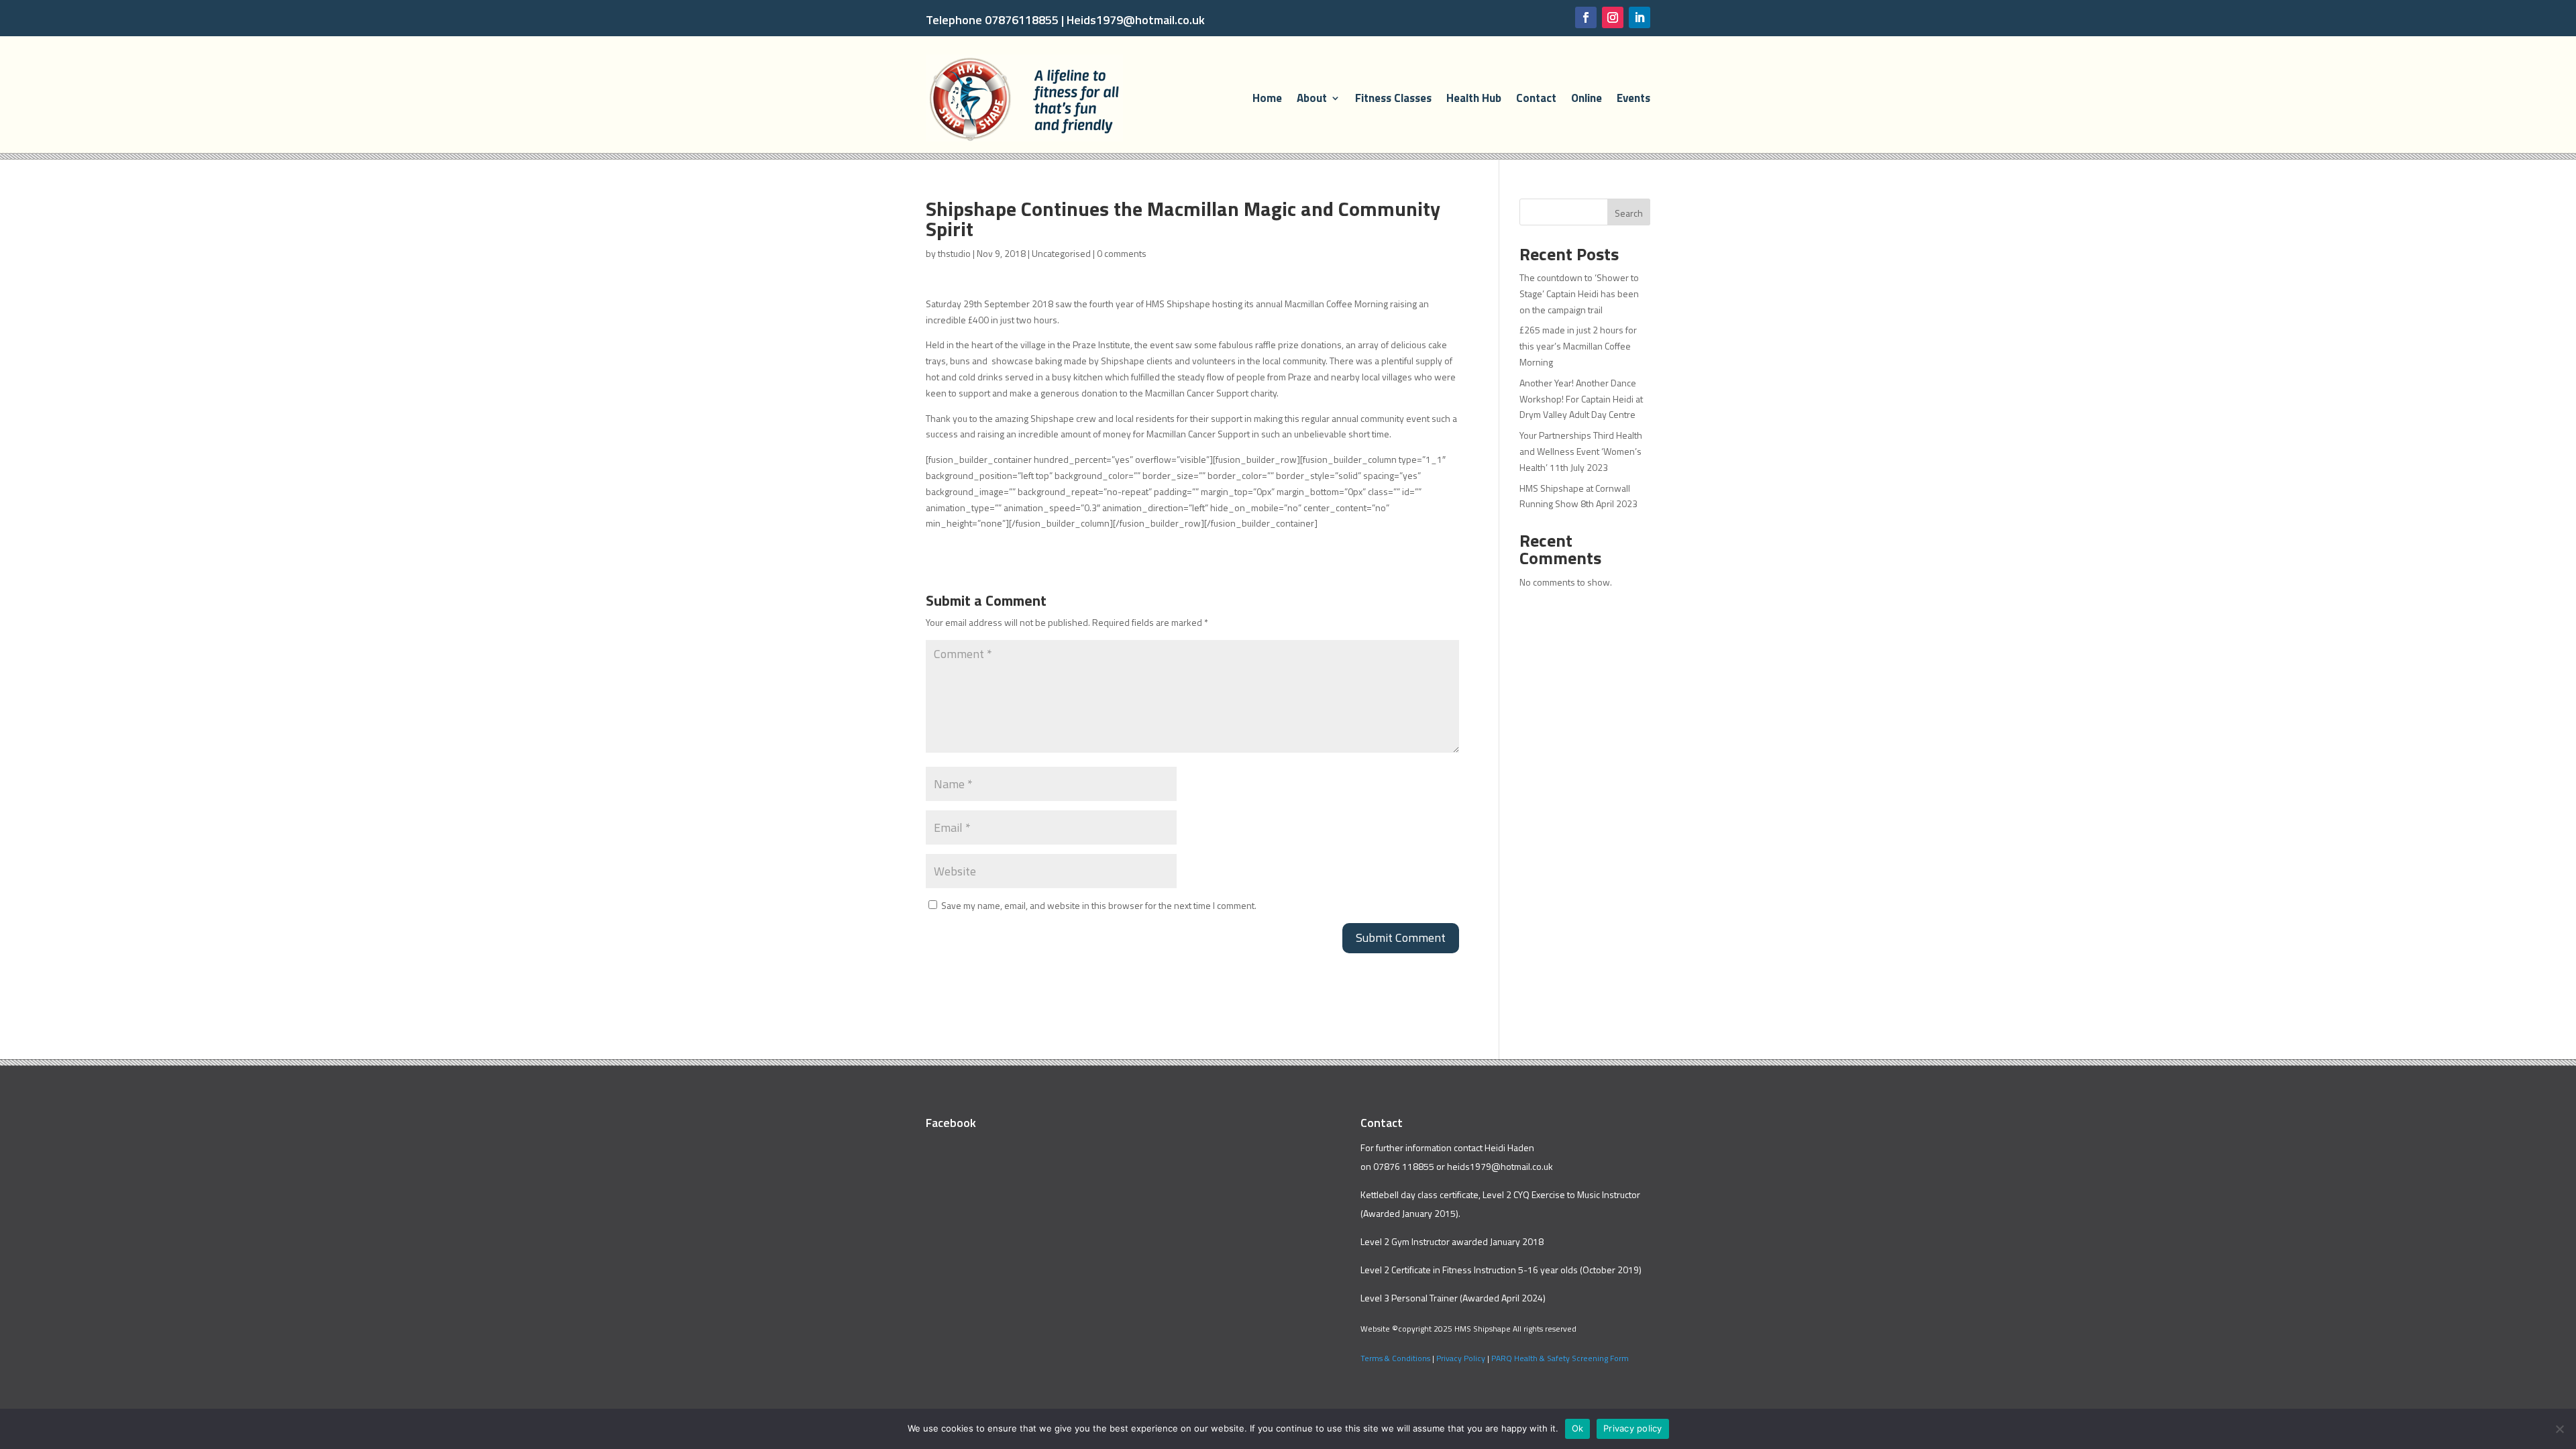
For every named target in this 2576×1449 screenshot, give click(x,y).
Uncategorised (1061, 253)
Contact (1536, 98)
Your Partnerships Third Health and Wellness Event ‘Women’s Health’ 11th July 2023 (1581, 451)
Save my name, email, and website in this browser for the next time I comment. (1099, 905)
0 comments (1122, 253)
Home (1267, 98)
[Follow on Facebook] (1586, 17)
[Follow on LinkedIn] (1640, 17)
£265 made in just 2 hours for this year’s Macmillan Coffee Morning (1578, 346)
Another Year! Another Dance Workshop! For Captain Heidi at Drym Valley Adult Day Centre (1581, 399)
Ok (1578, 1428)
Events (1633, 98)
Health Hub (1474, 98)
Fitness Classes (1393, 98)
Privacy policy (1633, 1428)
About (1312, 98)
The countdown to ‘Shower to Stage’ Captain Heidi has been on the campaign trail (1579, 293)
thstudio (954, 253)
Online (1587, 98)
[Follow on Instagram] (1613, 17)
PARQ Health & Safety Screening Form (1560, 1358)
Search (1629, 213)
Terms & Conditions (1395, 1358)
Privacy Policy (1461, 1358)
